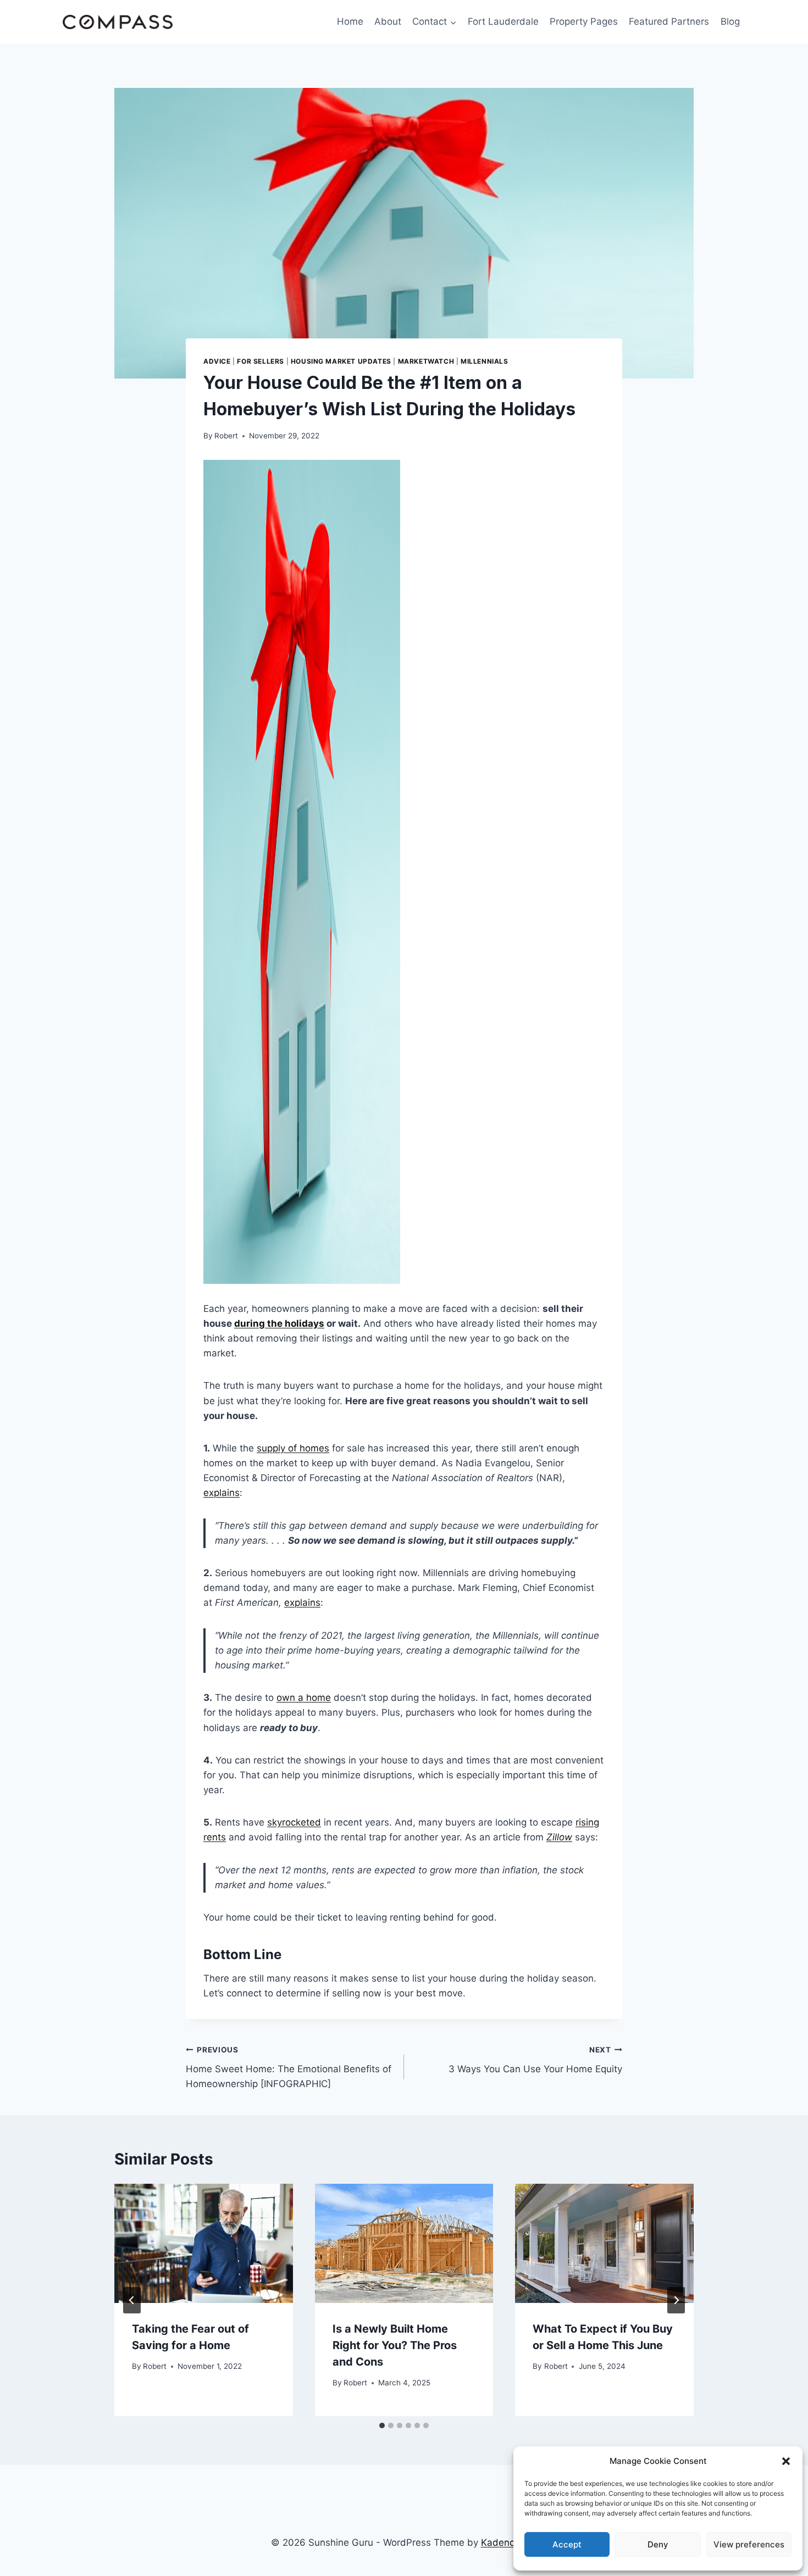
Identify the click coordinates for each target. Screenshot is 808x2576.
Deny (658, 2544)
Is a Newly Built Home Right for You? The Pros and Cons (395, 2345)
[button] (786, 2461)
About (388, 21)
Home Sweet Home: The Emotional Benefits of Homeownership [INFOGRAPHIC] (289, 2067)
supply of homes (293, 1448)
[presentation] (204, 2243)
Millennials (485, 361)
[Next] (676, 2300)
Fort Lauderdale (503, 21)
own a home (304, 1698)
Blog (730, 21)
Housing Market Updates (341, 361)
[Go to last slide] (132, 2300)
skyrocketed (294, 1822)
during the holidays (279, 1323)
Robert (226, 436)
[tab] (382, 2425)
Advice (217, 361)
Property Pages (584, 21)
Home (350, 21)
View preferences (749, 2544)
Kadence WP (509, 2542)
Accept (567, 2544)
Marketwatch (426, 361)
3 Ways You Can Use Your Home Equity (535, 2060)
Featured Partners (669, 21)
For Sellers (261, 361)
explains (222, 1493)
